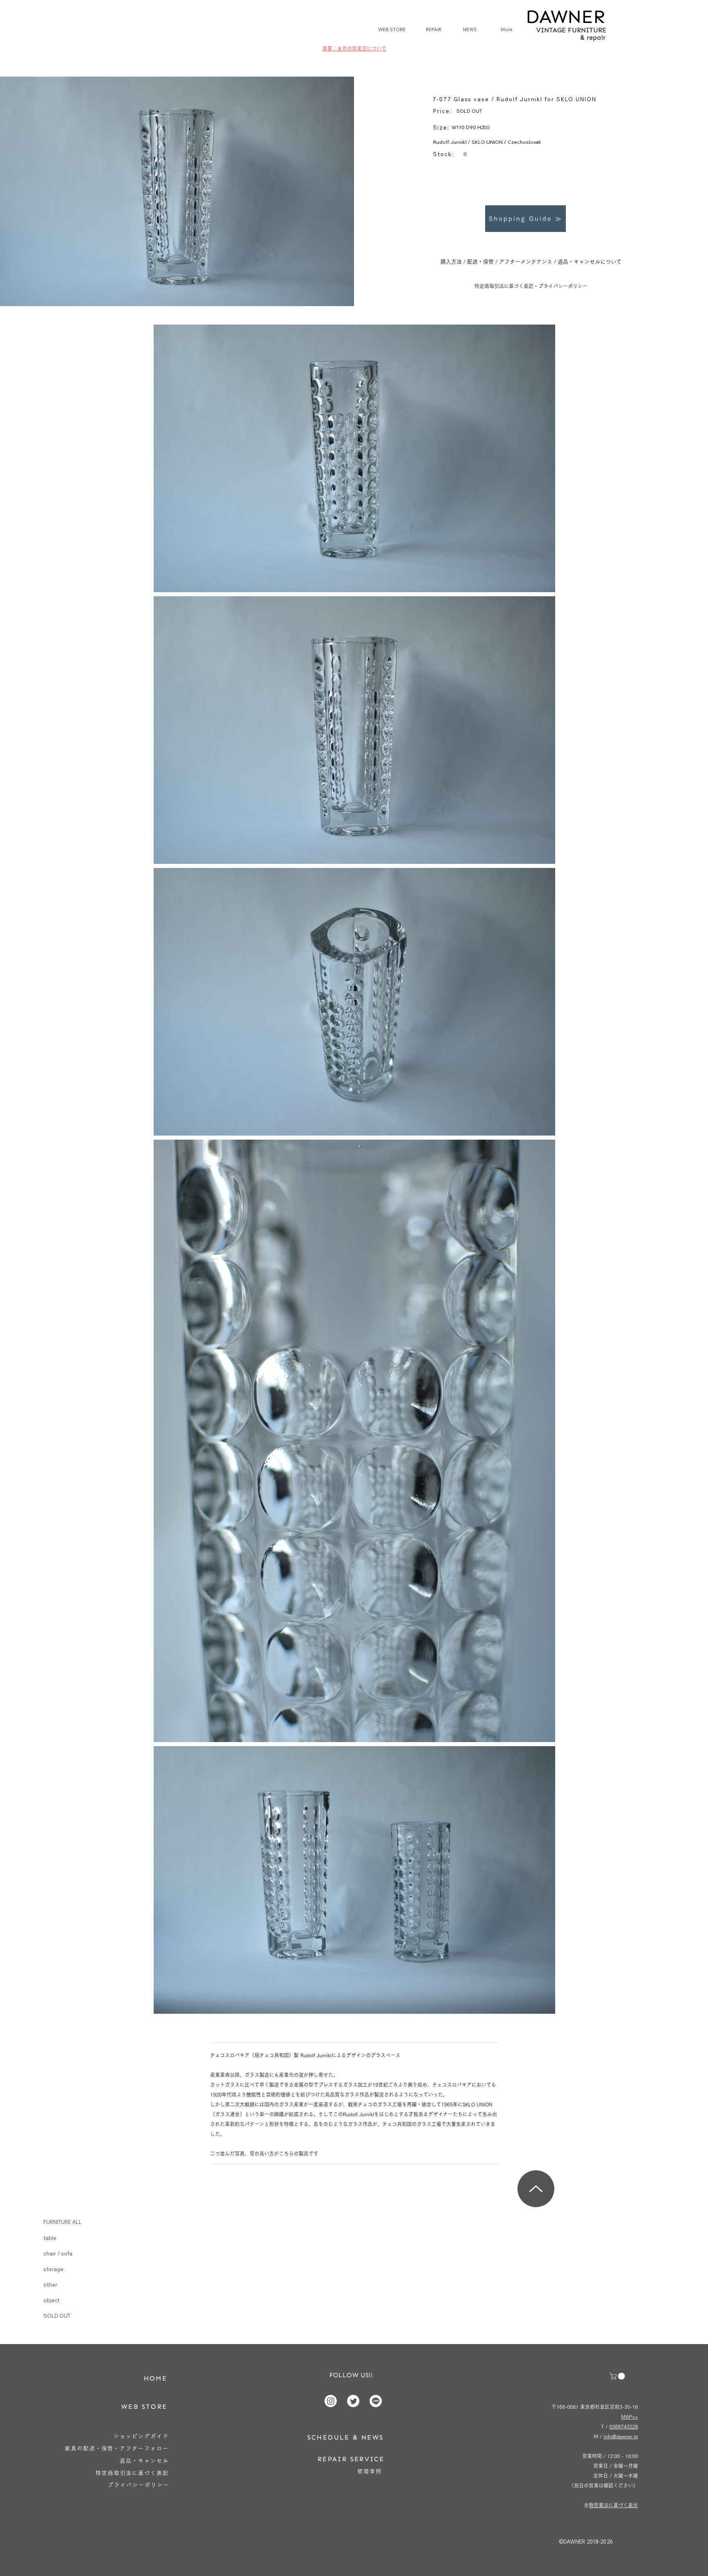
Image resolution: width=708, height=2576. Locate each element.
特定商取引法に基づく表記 (504, 286)
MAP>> (630, 2417)
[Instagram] (331, 2401)
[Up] (536, 2189)
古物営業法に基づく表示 (613, 2505)
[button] (618, 2376)
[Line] (376, 2401)
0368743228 (624, 2426)
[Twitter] (353, 2401)
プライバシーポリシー (563, 286)
